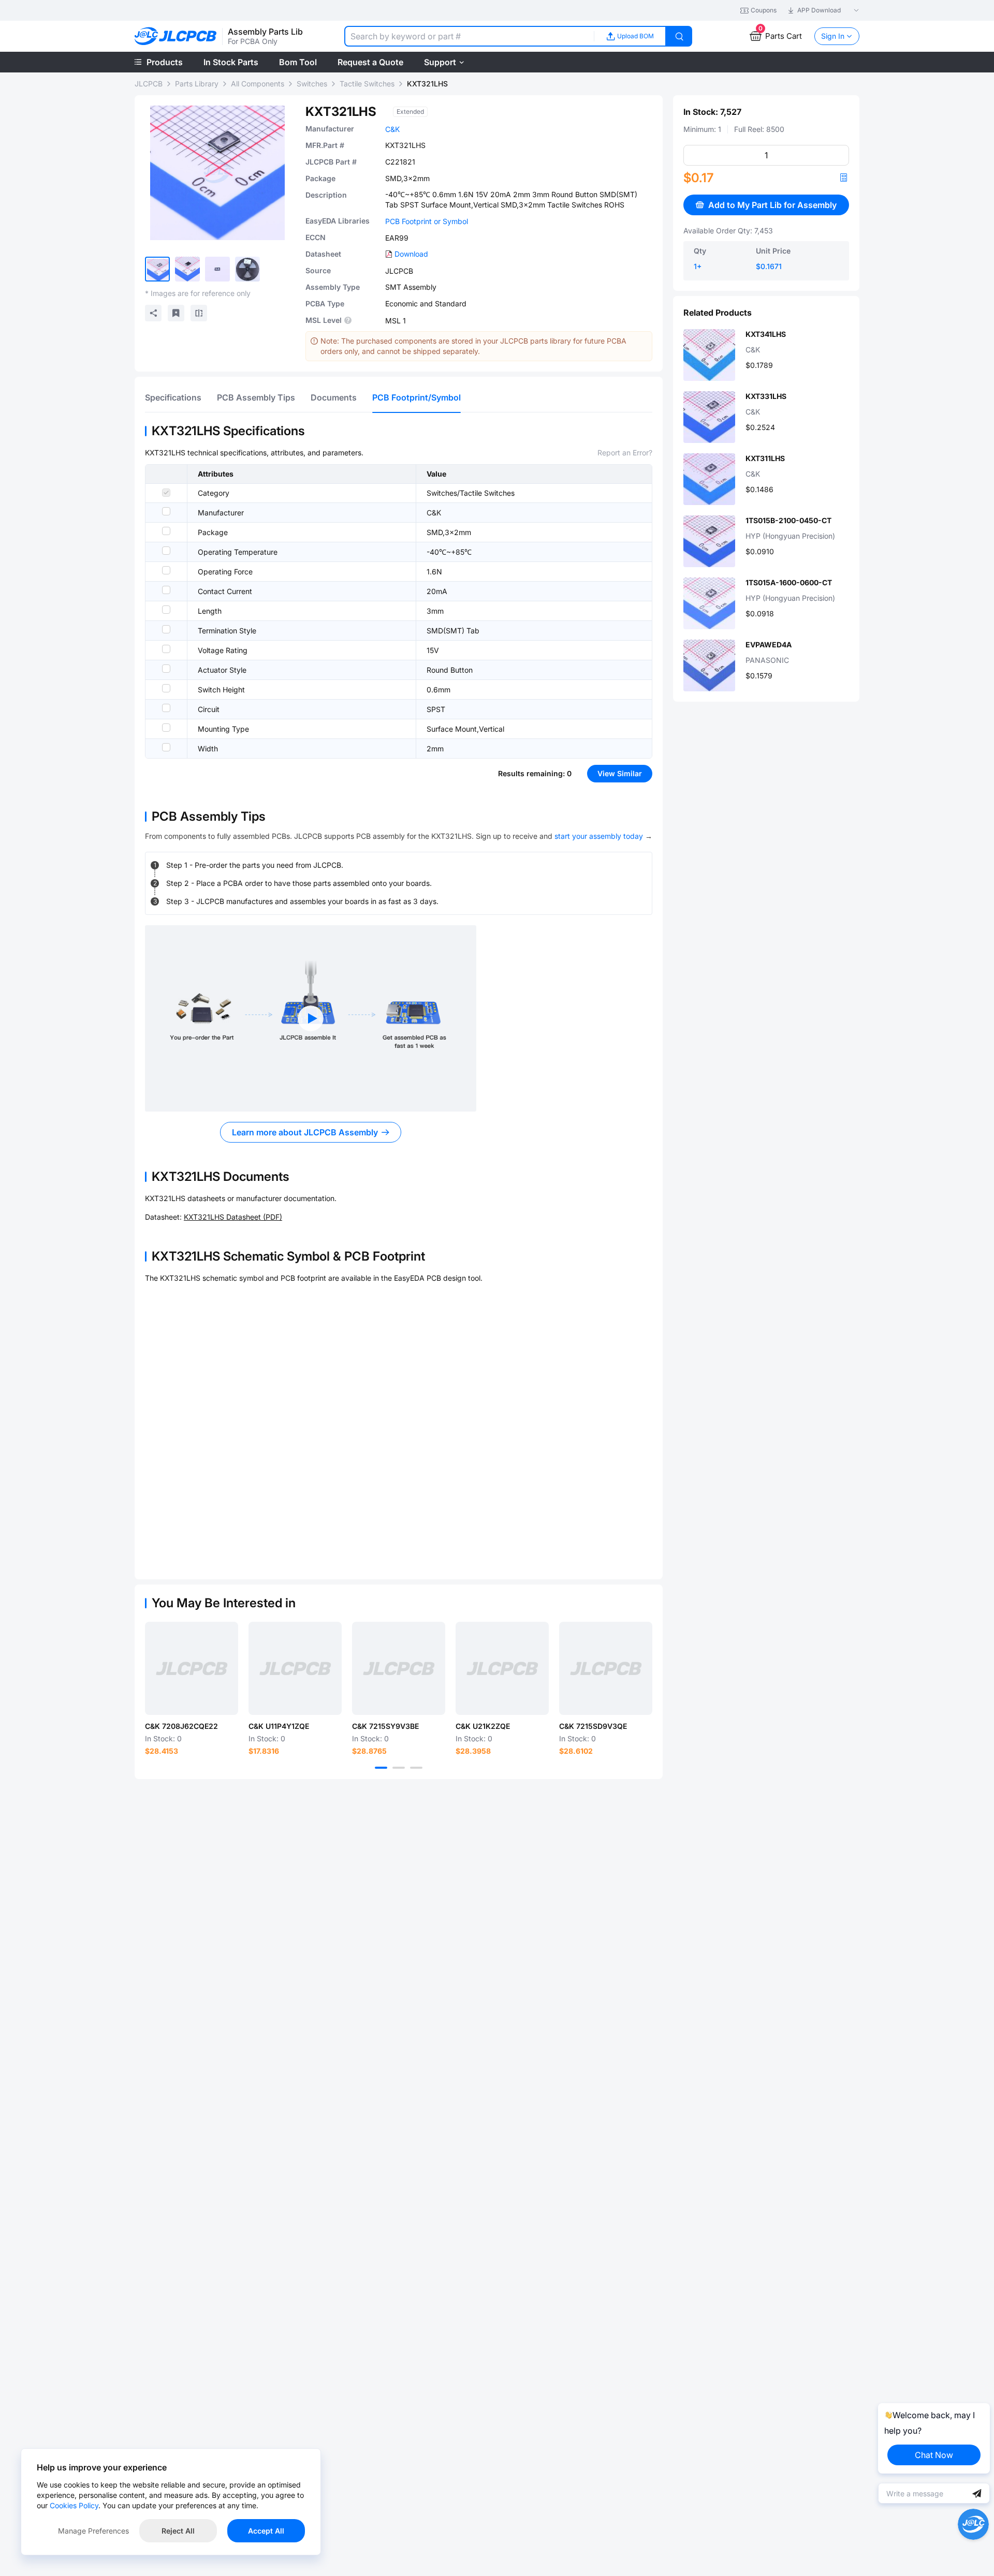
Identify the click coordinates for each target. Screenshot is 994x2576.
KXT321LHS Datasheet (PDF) (233, 1217)
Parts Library (197, 84)
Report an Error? (625, 453)
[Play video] (311, 1018)
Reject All (178, 2531)
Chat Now (934, 2455)
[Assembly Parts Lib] (176, 36)
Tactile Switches (367, 84)
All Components (258, 84)
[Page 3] (416, 1768)
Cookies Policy (74, 2505)
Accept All (266, 2531)
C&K (392, 129)
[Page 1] (381, 1768)
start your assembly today (599, 836)
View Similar (620, 773)
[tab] (173, 397)
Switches (312, 84)
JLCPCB (149, 84)
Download (411, 254)
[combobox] (469, 36)
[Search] (679, 36)
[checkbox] (166, 493)
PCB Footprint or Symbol (427, 221)
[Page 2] (399, 1768)
